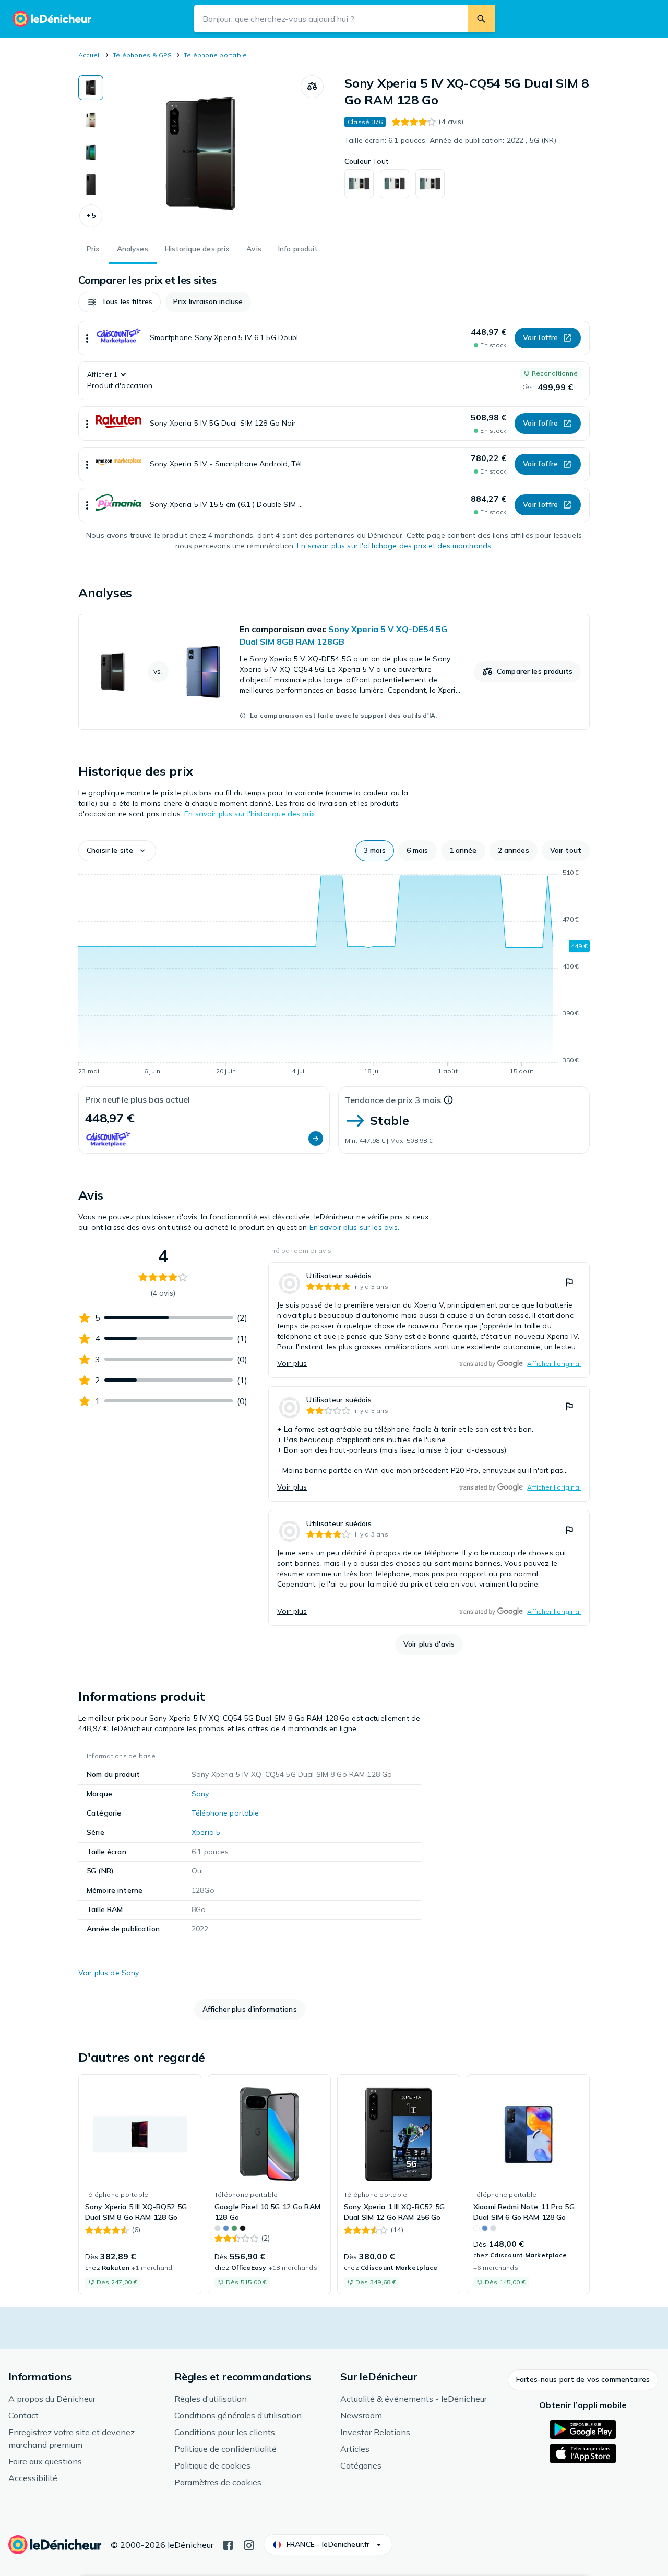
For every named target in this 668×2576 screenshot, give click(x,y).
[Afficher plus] (87, 338)
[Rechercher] (481, 19)
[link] (334, 672)
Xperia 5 (206, 1832)
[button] (91, 216)
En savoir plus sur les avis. (355, 1227)
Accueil (90, 55)
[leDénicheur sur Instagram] (249, 2544)
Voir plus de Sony (109, 1973)
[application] (334, 974)
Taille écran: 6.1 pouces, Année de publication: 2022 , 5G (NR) (450, 140)
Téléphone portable (215, 55)
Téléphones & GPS (142, 55)
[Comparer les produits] (312, 87)
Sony (200, 1794)
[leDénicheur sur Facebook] (228, 2544)
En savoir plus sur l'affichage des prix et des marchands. (395, 546)
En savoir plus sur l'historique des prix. (250, 814)
